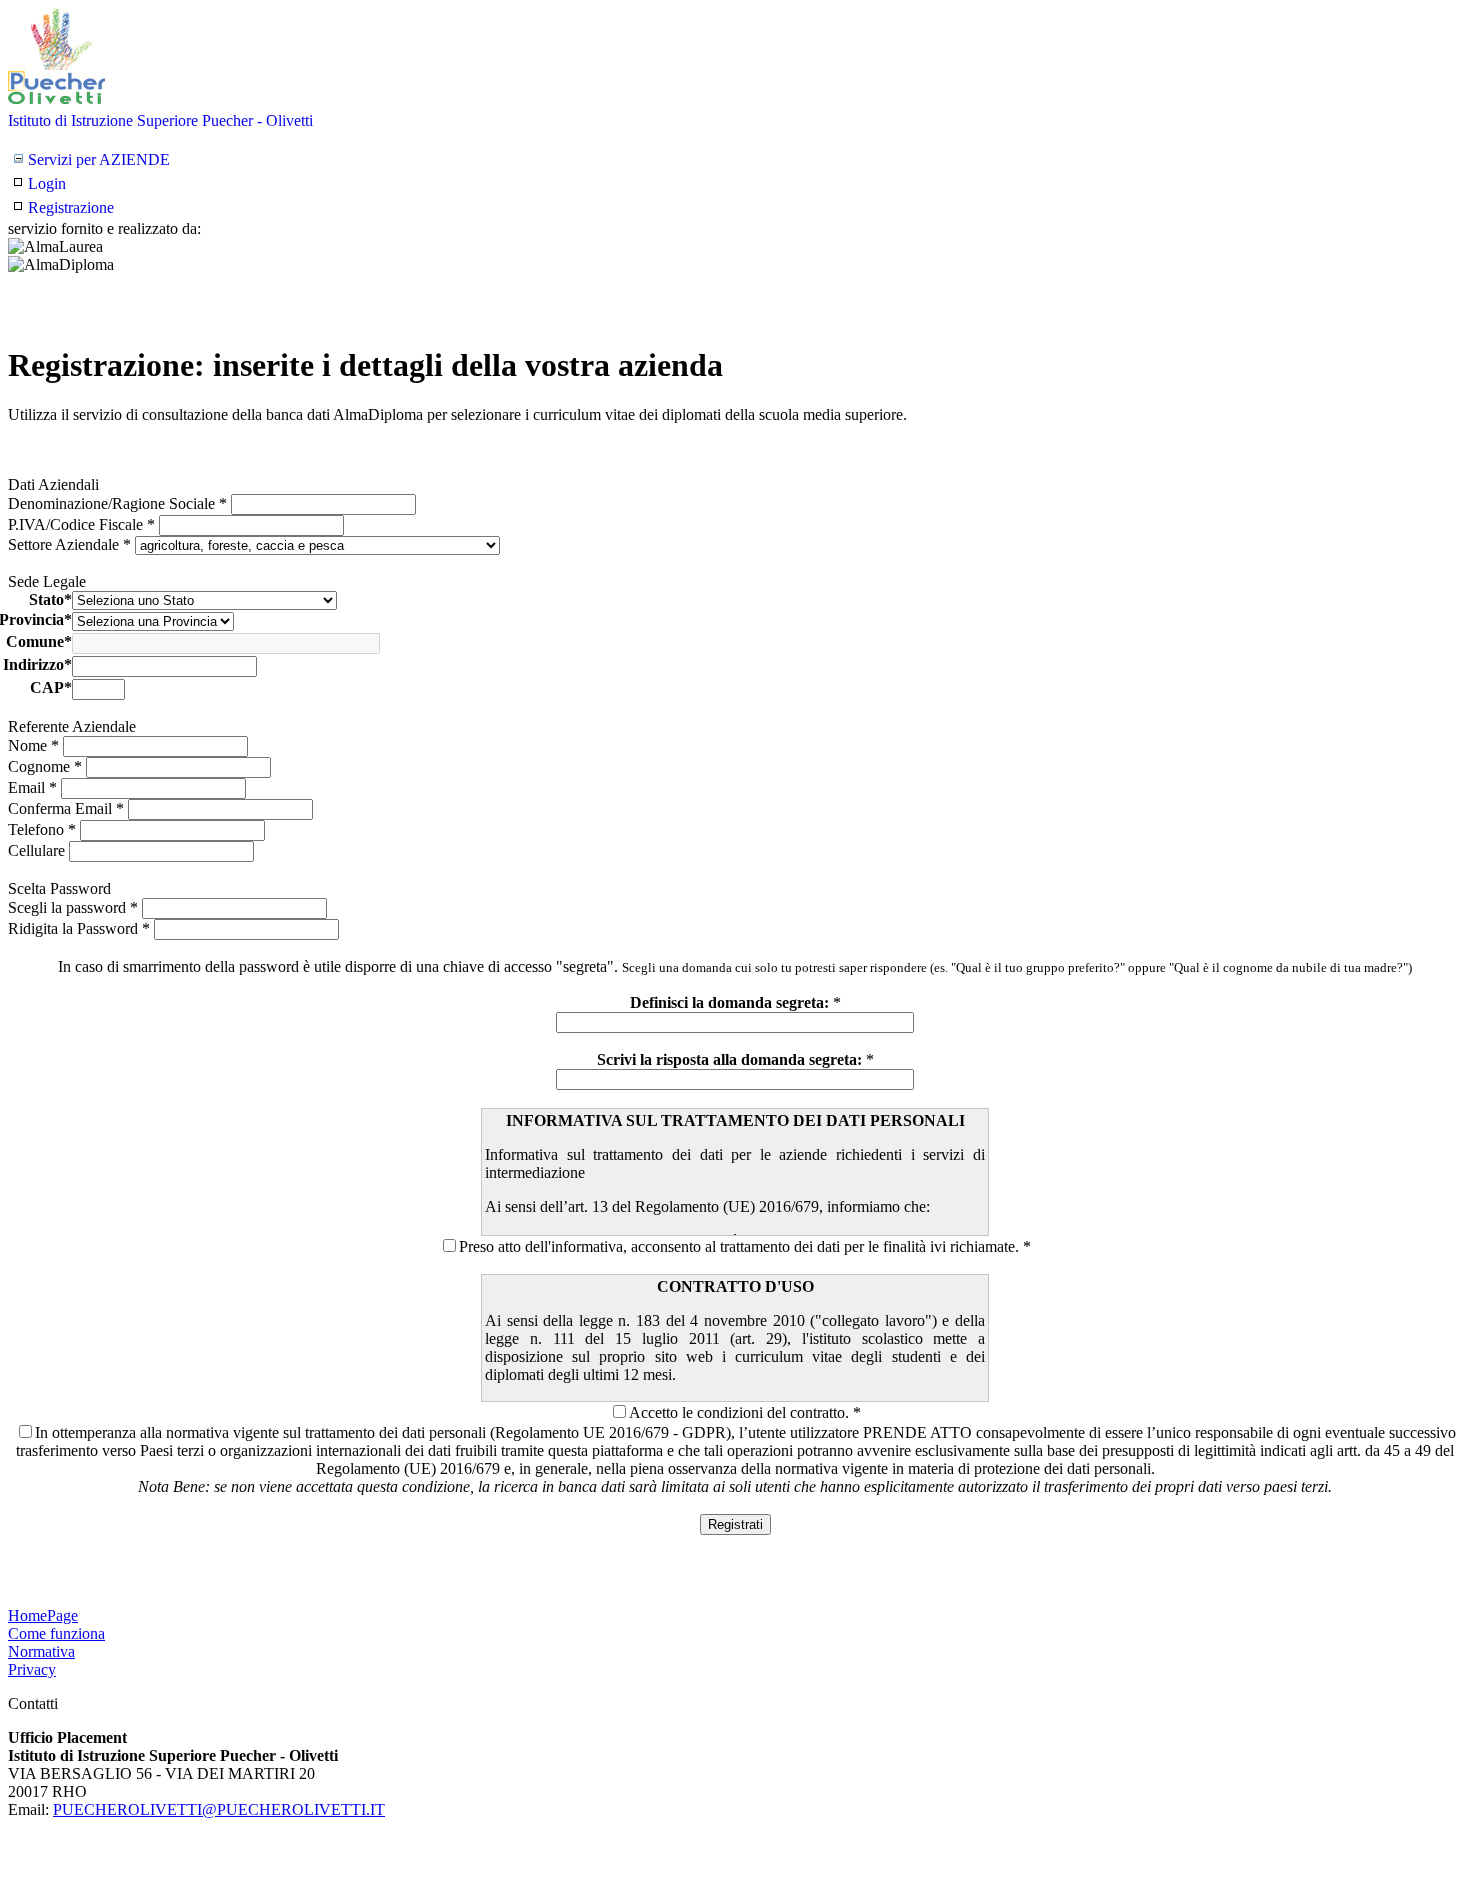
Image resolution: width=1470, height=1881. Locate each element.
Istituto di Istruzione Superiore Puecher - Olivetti (160, 120)
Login (47, 183)
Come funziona (56, 1633)
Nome (33, 745)
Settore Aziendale (69, 544)
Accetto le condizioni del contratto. (739, 1412)
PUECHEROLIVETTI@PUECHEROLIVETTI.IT (219, 1809)
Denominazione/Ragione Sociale (117, 503)
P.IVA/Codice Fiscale (81, 524)
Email (32, 787)
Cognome (45, 766)
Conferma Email (66, 808)
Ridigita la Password (79, 928)
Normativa (41, 1651)
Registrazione (71, 207)
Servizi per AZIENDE (99, 159)
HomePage (43, 1615)
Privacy (32, 1669)
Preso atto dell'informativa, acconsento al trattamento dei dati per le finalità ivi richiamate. (739, 1246)
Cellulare (38, 850)
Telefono (42, 829)
